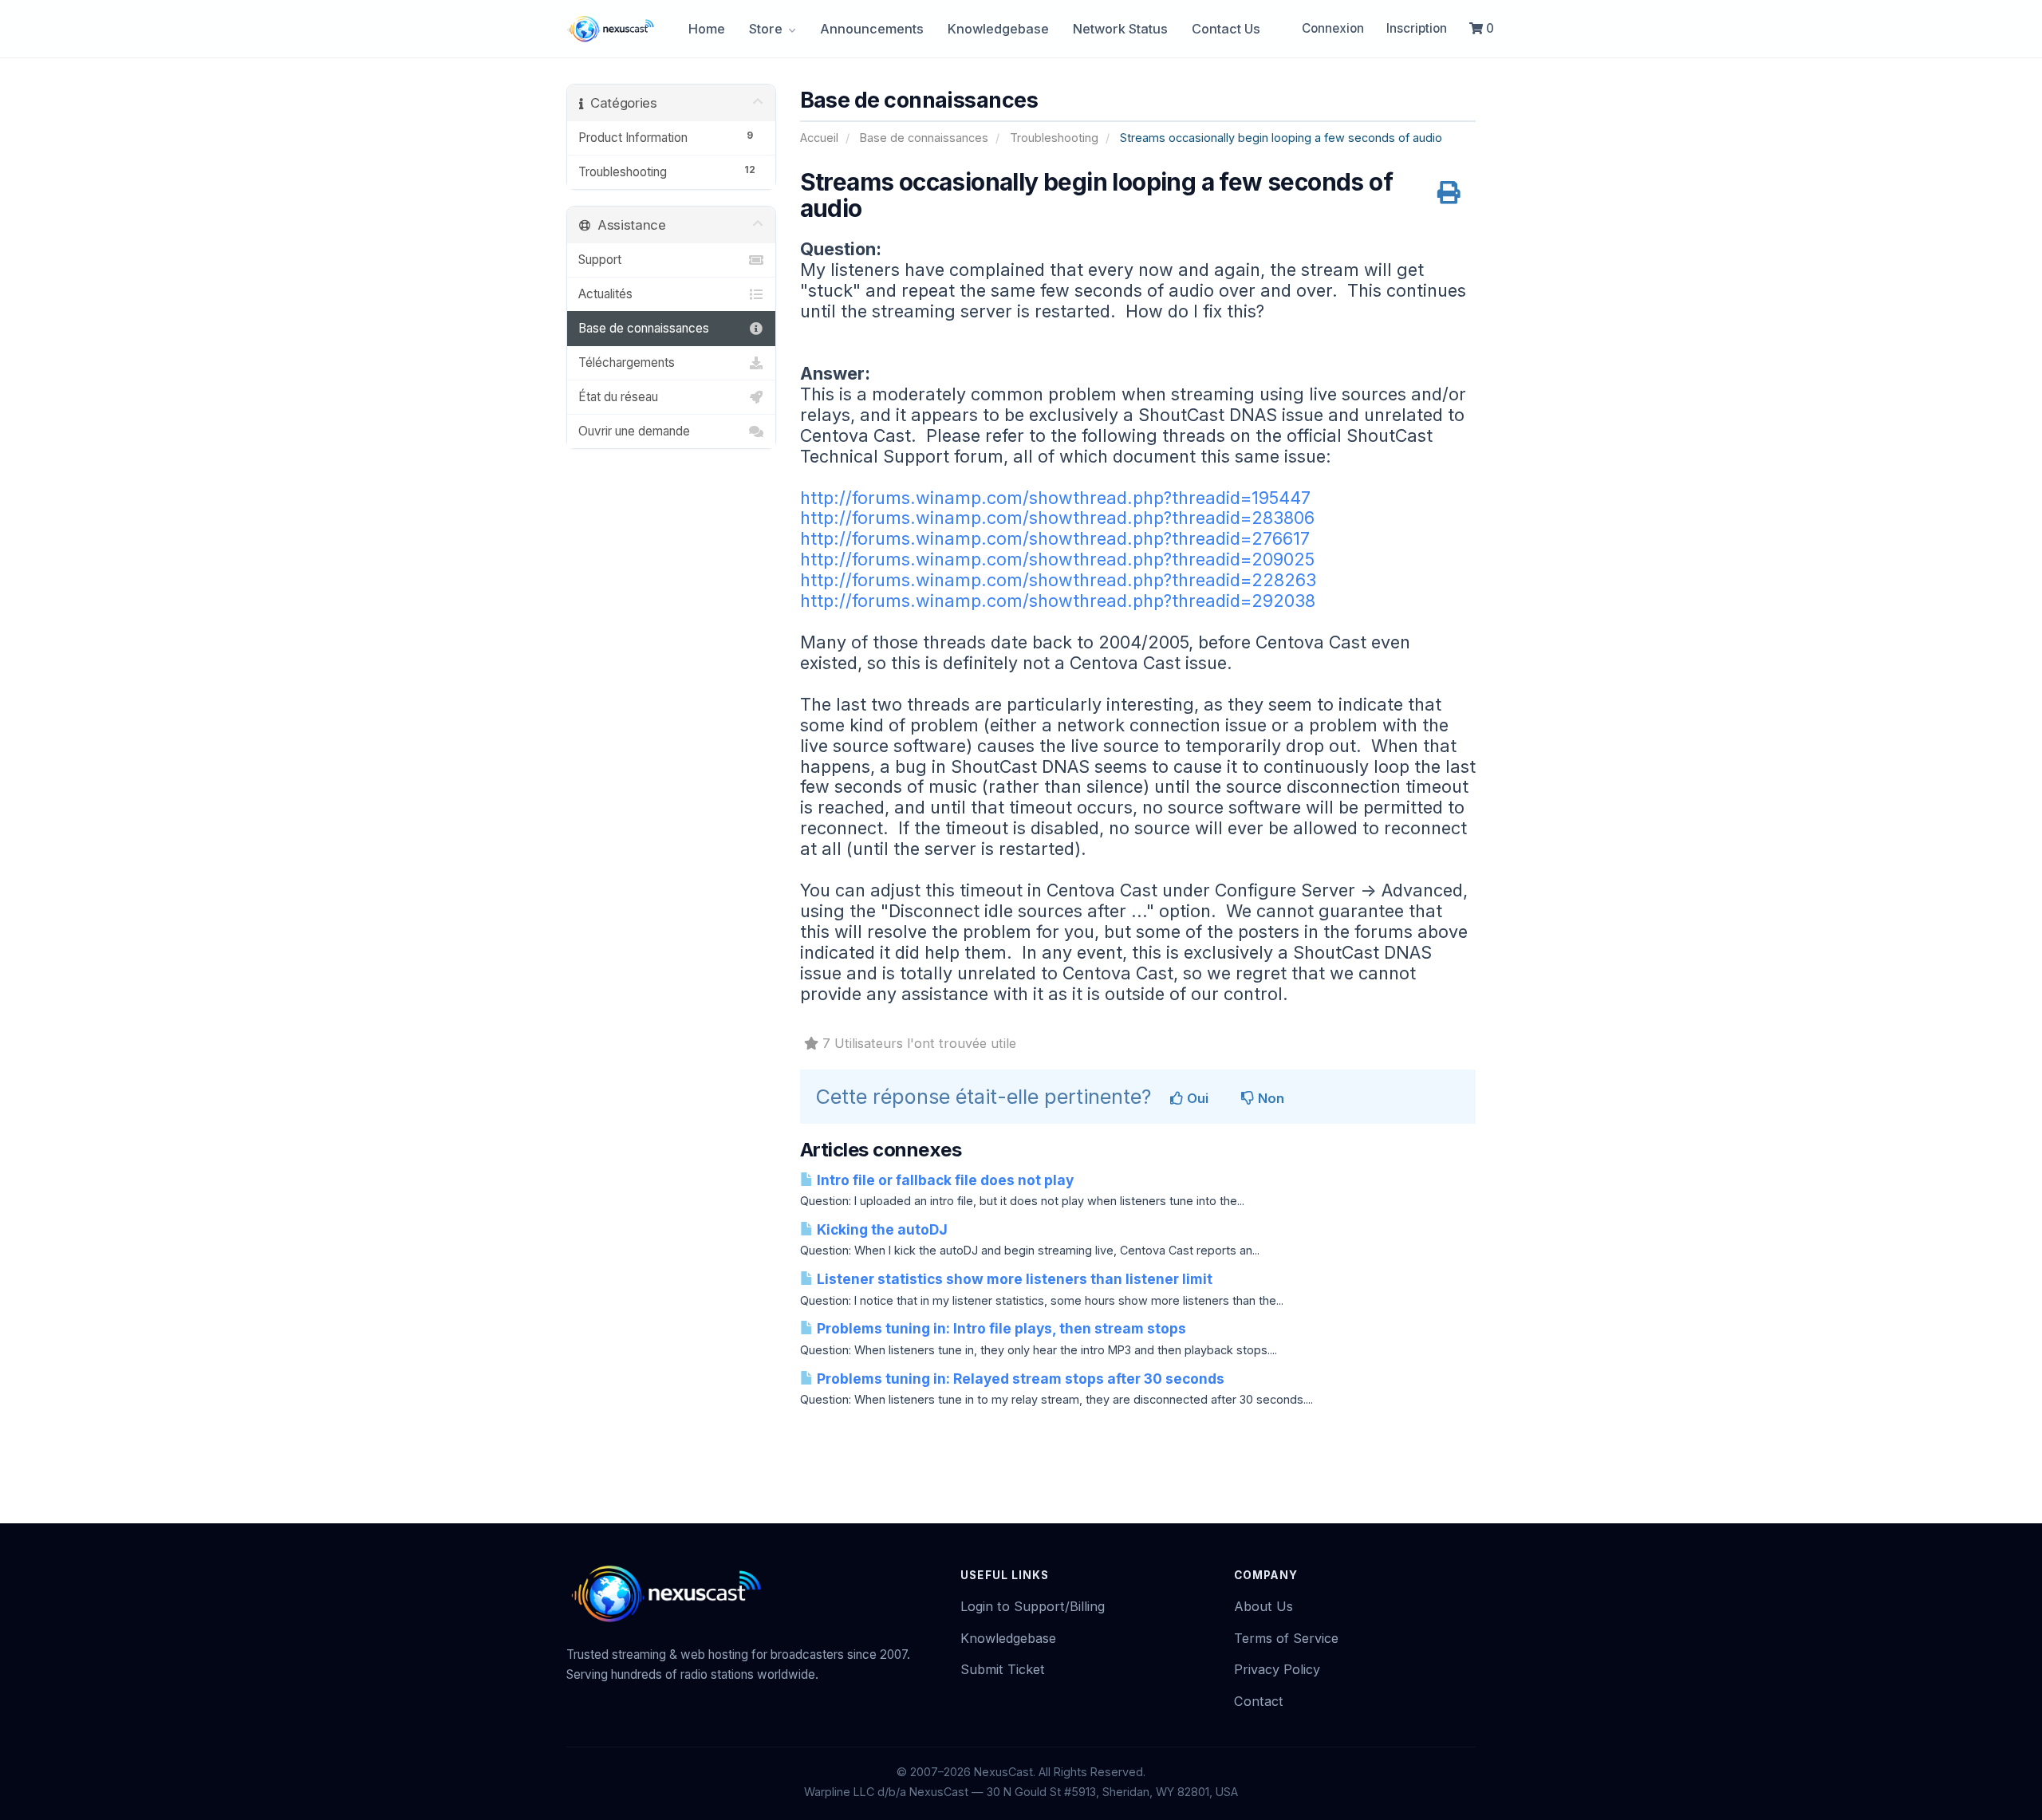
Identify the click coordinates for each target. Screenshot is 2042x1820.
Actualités (605, 294)
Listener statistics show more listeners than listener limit (1013, 1279)
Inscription (1417, 28)
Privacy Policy (1277, 1669)
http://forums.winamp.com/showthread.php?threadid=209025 (1057, 559)
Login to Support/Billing (1033, 1606)
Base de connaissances (924, 138)
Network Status (1120, 29)
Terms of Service (1286, 1638)
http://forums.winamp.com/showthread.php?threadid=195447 (1055, 498)
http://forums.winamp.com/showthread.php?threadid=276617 (1055, 538)
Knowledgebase (998, 29)
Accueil (819, 138)
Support (600, 260)
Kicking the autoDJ (881, 1229)
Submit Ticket (1003, 1669)
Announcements (872, 29)
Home (707, 29)
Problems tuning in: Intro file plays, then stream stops (1000, 1328)
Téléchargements (627, 362)
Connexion (1333, 28)
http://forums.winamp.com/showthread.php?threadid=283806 (1057, 518)
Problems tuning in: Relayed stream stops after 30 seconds (1019, 1379)
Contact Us (1226, 29)
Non (1269, 1098)
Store (767, 29)
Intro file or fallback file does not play (944, 1180)
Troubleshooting (1054, 138)
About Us (1263, 1606)
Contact (1259, 1701)
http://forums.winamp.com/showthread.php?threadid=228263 (1058, 580)
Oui (1196, 1098)
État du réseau (618, 397)
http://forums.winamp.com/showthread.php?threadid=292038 (1058, 601)
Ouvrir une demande (634, 431)
